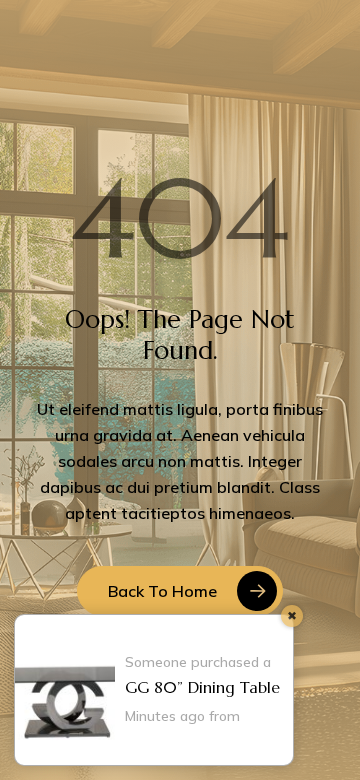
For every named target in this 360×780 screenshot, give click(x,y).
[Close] (292, 616)
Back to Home (162, 591)
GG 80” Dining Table (202, 687)
